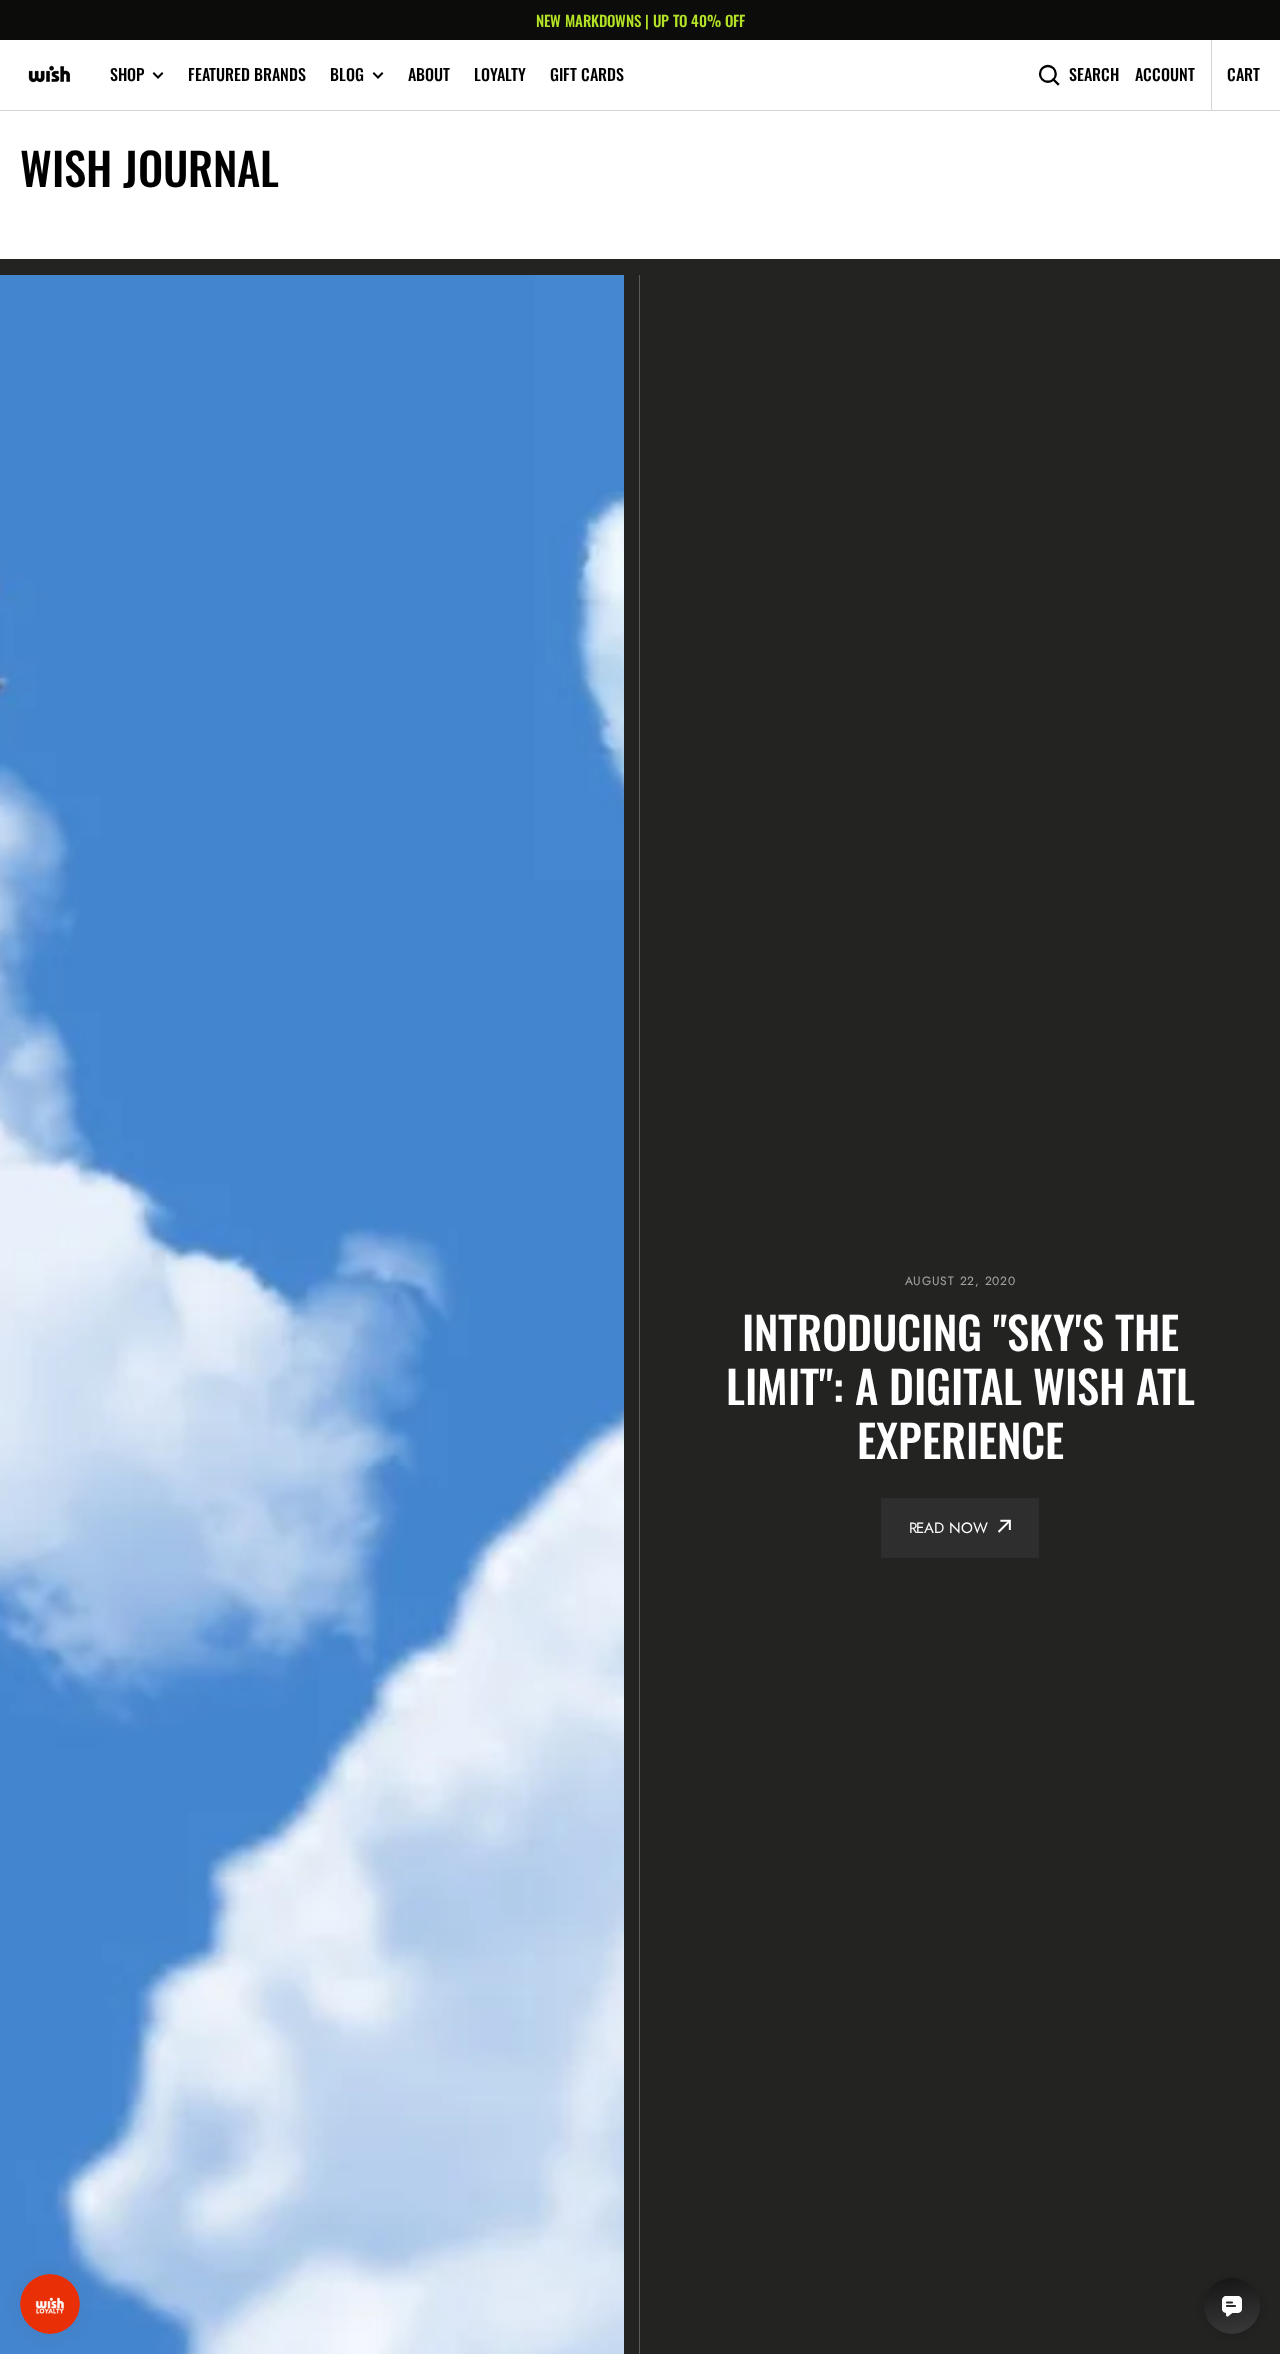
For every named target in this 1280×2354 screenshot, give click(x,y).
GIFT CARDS (587, 74)
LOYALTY (500, 74)
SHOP (127, 74)
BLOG (347, 74)
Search (1094, 74)
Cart (1243, 74)
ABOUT (429, 74)
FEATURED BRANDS (247, 74)
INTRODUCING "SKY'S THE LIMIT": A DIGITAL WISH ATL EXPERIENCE (960, 1385)
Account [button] (1165, 74)
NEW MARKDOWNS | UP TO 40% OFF (640, 20)
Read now (948, 1528)
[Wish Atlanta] (50, 75)
